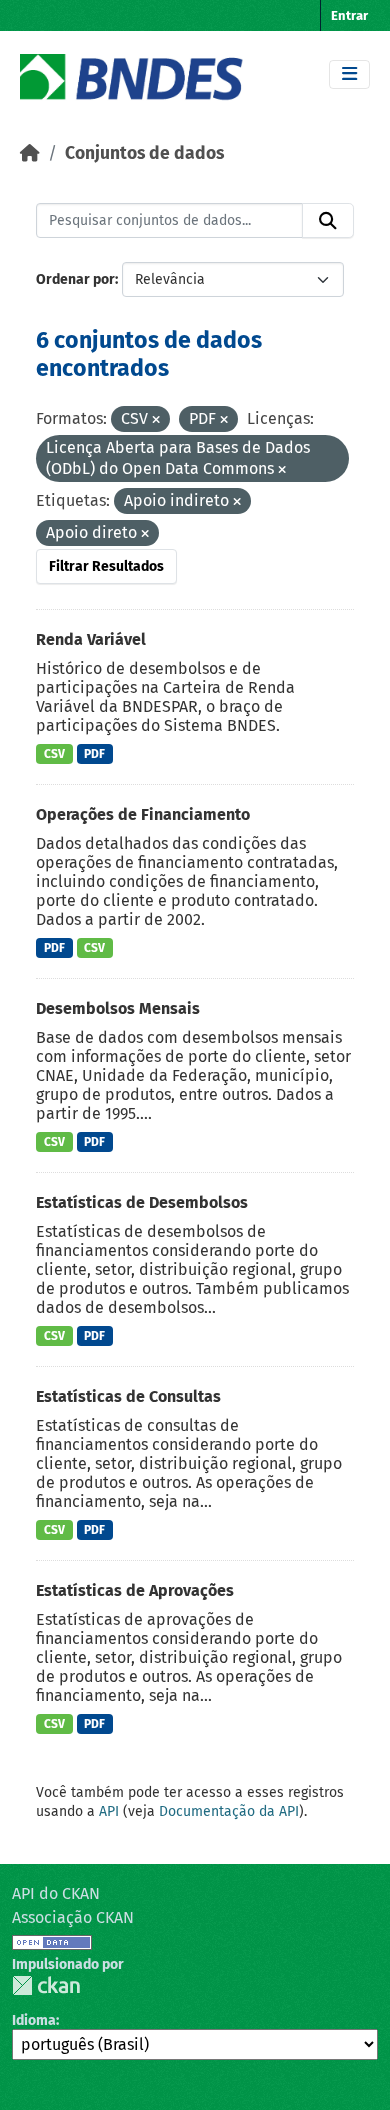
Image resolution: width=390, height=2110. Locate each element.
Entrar (349, 15)
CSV (54, 754)
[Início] (30, 153)
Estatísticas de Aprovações (135, 1590)
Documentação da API (229, 1811)
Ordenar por (75, 279)
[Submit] (328, 221)
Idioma (34, 2020)
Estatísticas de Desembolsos (142, 1202)
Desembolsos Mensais (118, 1008)
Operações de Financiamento (143, 814)
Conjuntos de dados (144, 153)
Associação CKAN (73, 1917)
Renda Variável (91, 639)
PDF (94, 754)
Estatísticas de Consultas (128, 1396)
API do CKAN (56, 1893)
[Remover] (156, 420)
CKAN (46, 1985)
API (109, 1811)
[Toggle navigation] (349, 74)
